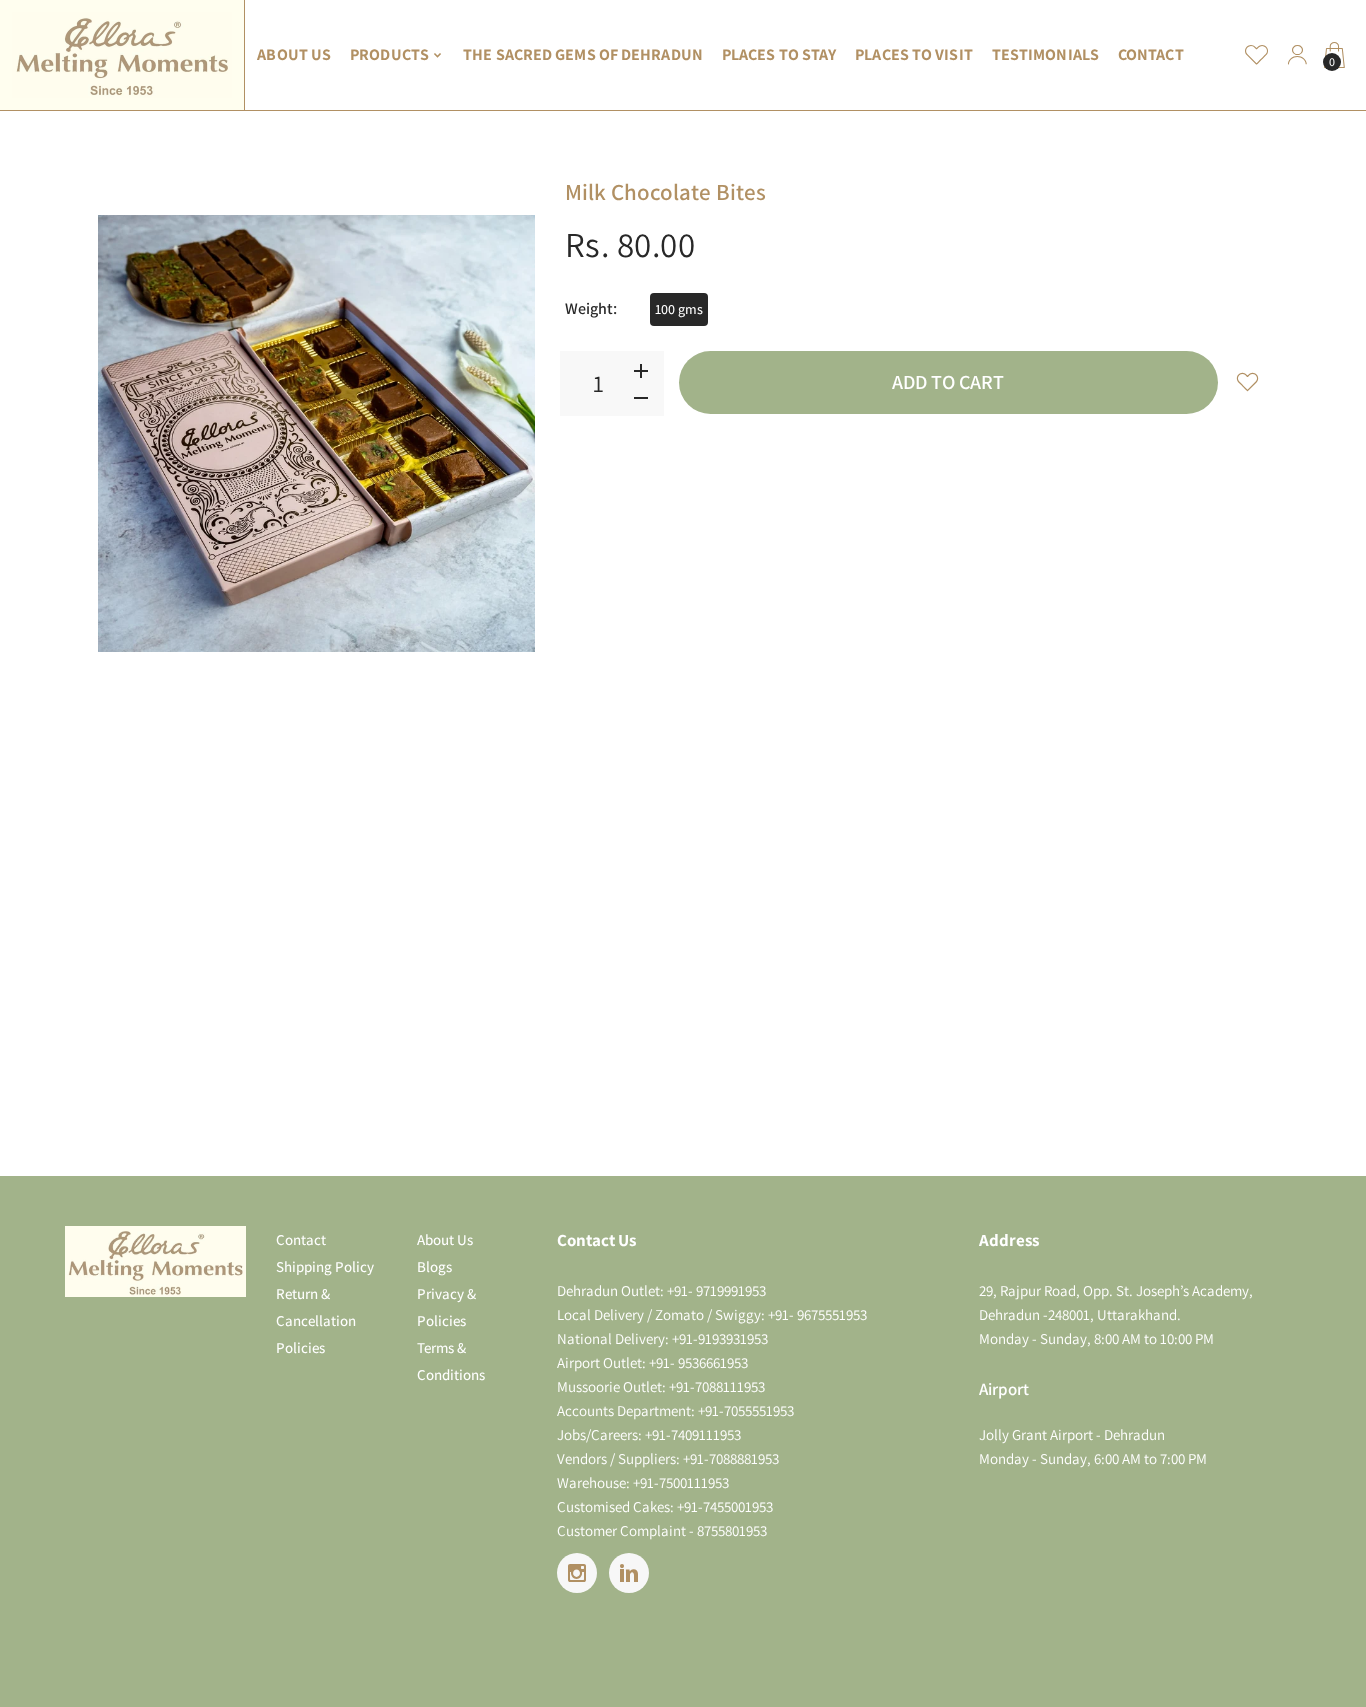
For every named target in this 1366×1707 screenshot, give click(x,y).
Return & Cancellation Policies (316, 1320)
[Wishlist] (1257, 55)
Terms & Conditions (451, 1361)
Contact (301, 1239)
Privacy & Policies (446, 1307)
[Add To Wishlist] (1248, 381)
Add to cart (948, 382)
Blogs (434, 1266)
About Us (445, 1239)
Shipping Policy (325, 1266)
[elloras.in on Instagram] (577, 1573)
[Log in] (1297, 55)
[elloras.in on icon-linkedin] (629, 1573)
